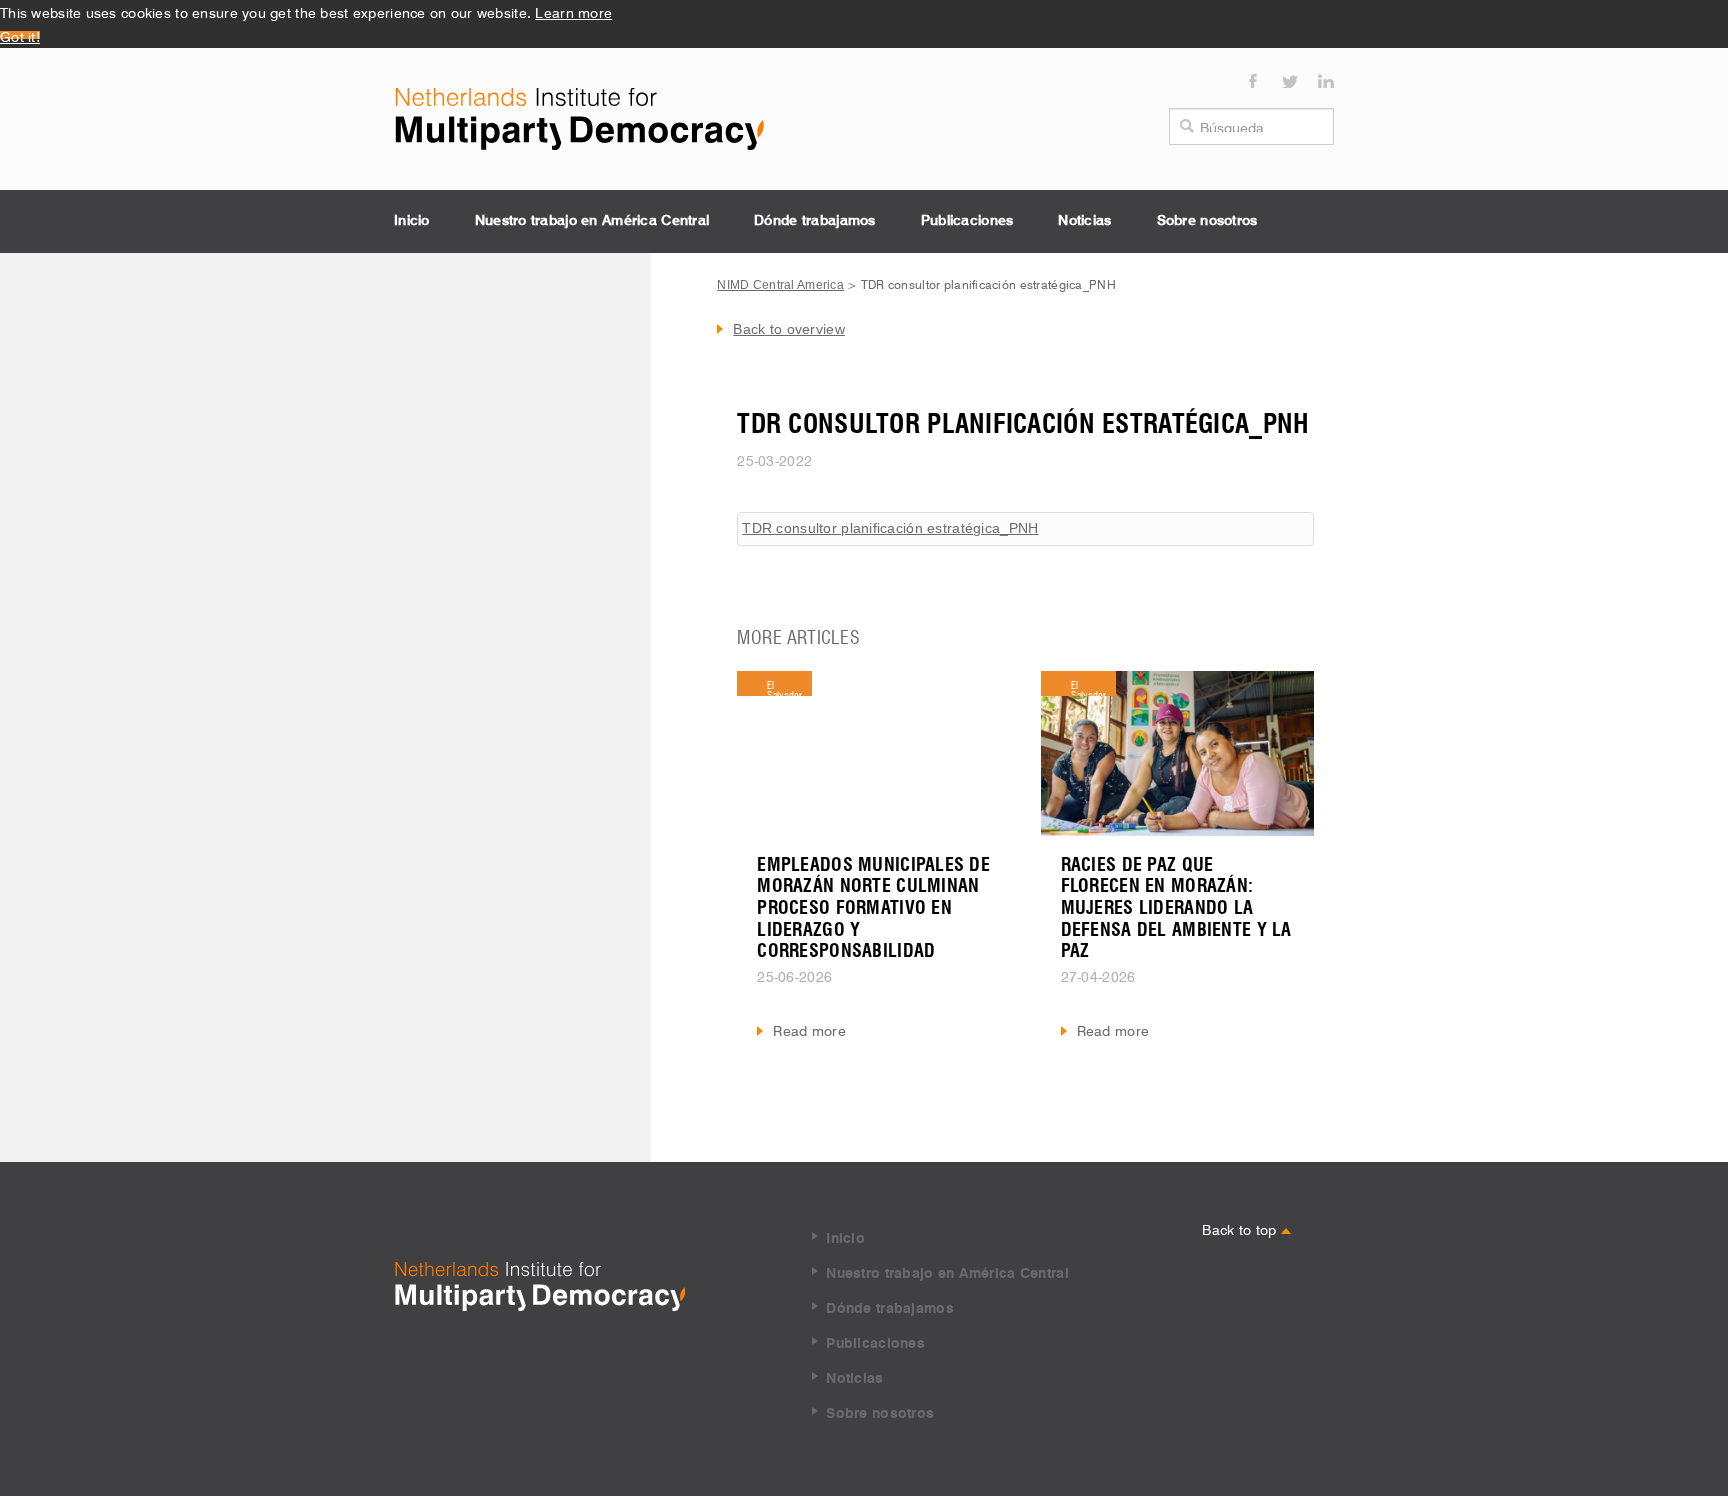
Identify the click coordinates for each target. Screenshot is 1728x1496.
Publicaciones (967, 221)
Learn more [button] (573, 11)
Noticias (1084, 221)
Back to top (1241, 1228)
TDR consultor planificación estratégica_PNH (890, 528)
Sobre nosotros (1207, 221)
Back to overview (788, 329)
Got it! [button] (20, 35)
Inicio (412, 221)
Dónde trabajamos (814, 221)
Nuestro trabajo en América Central (592, 221)
